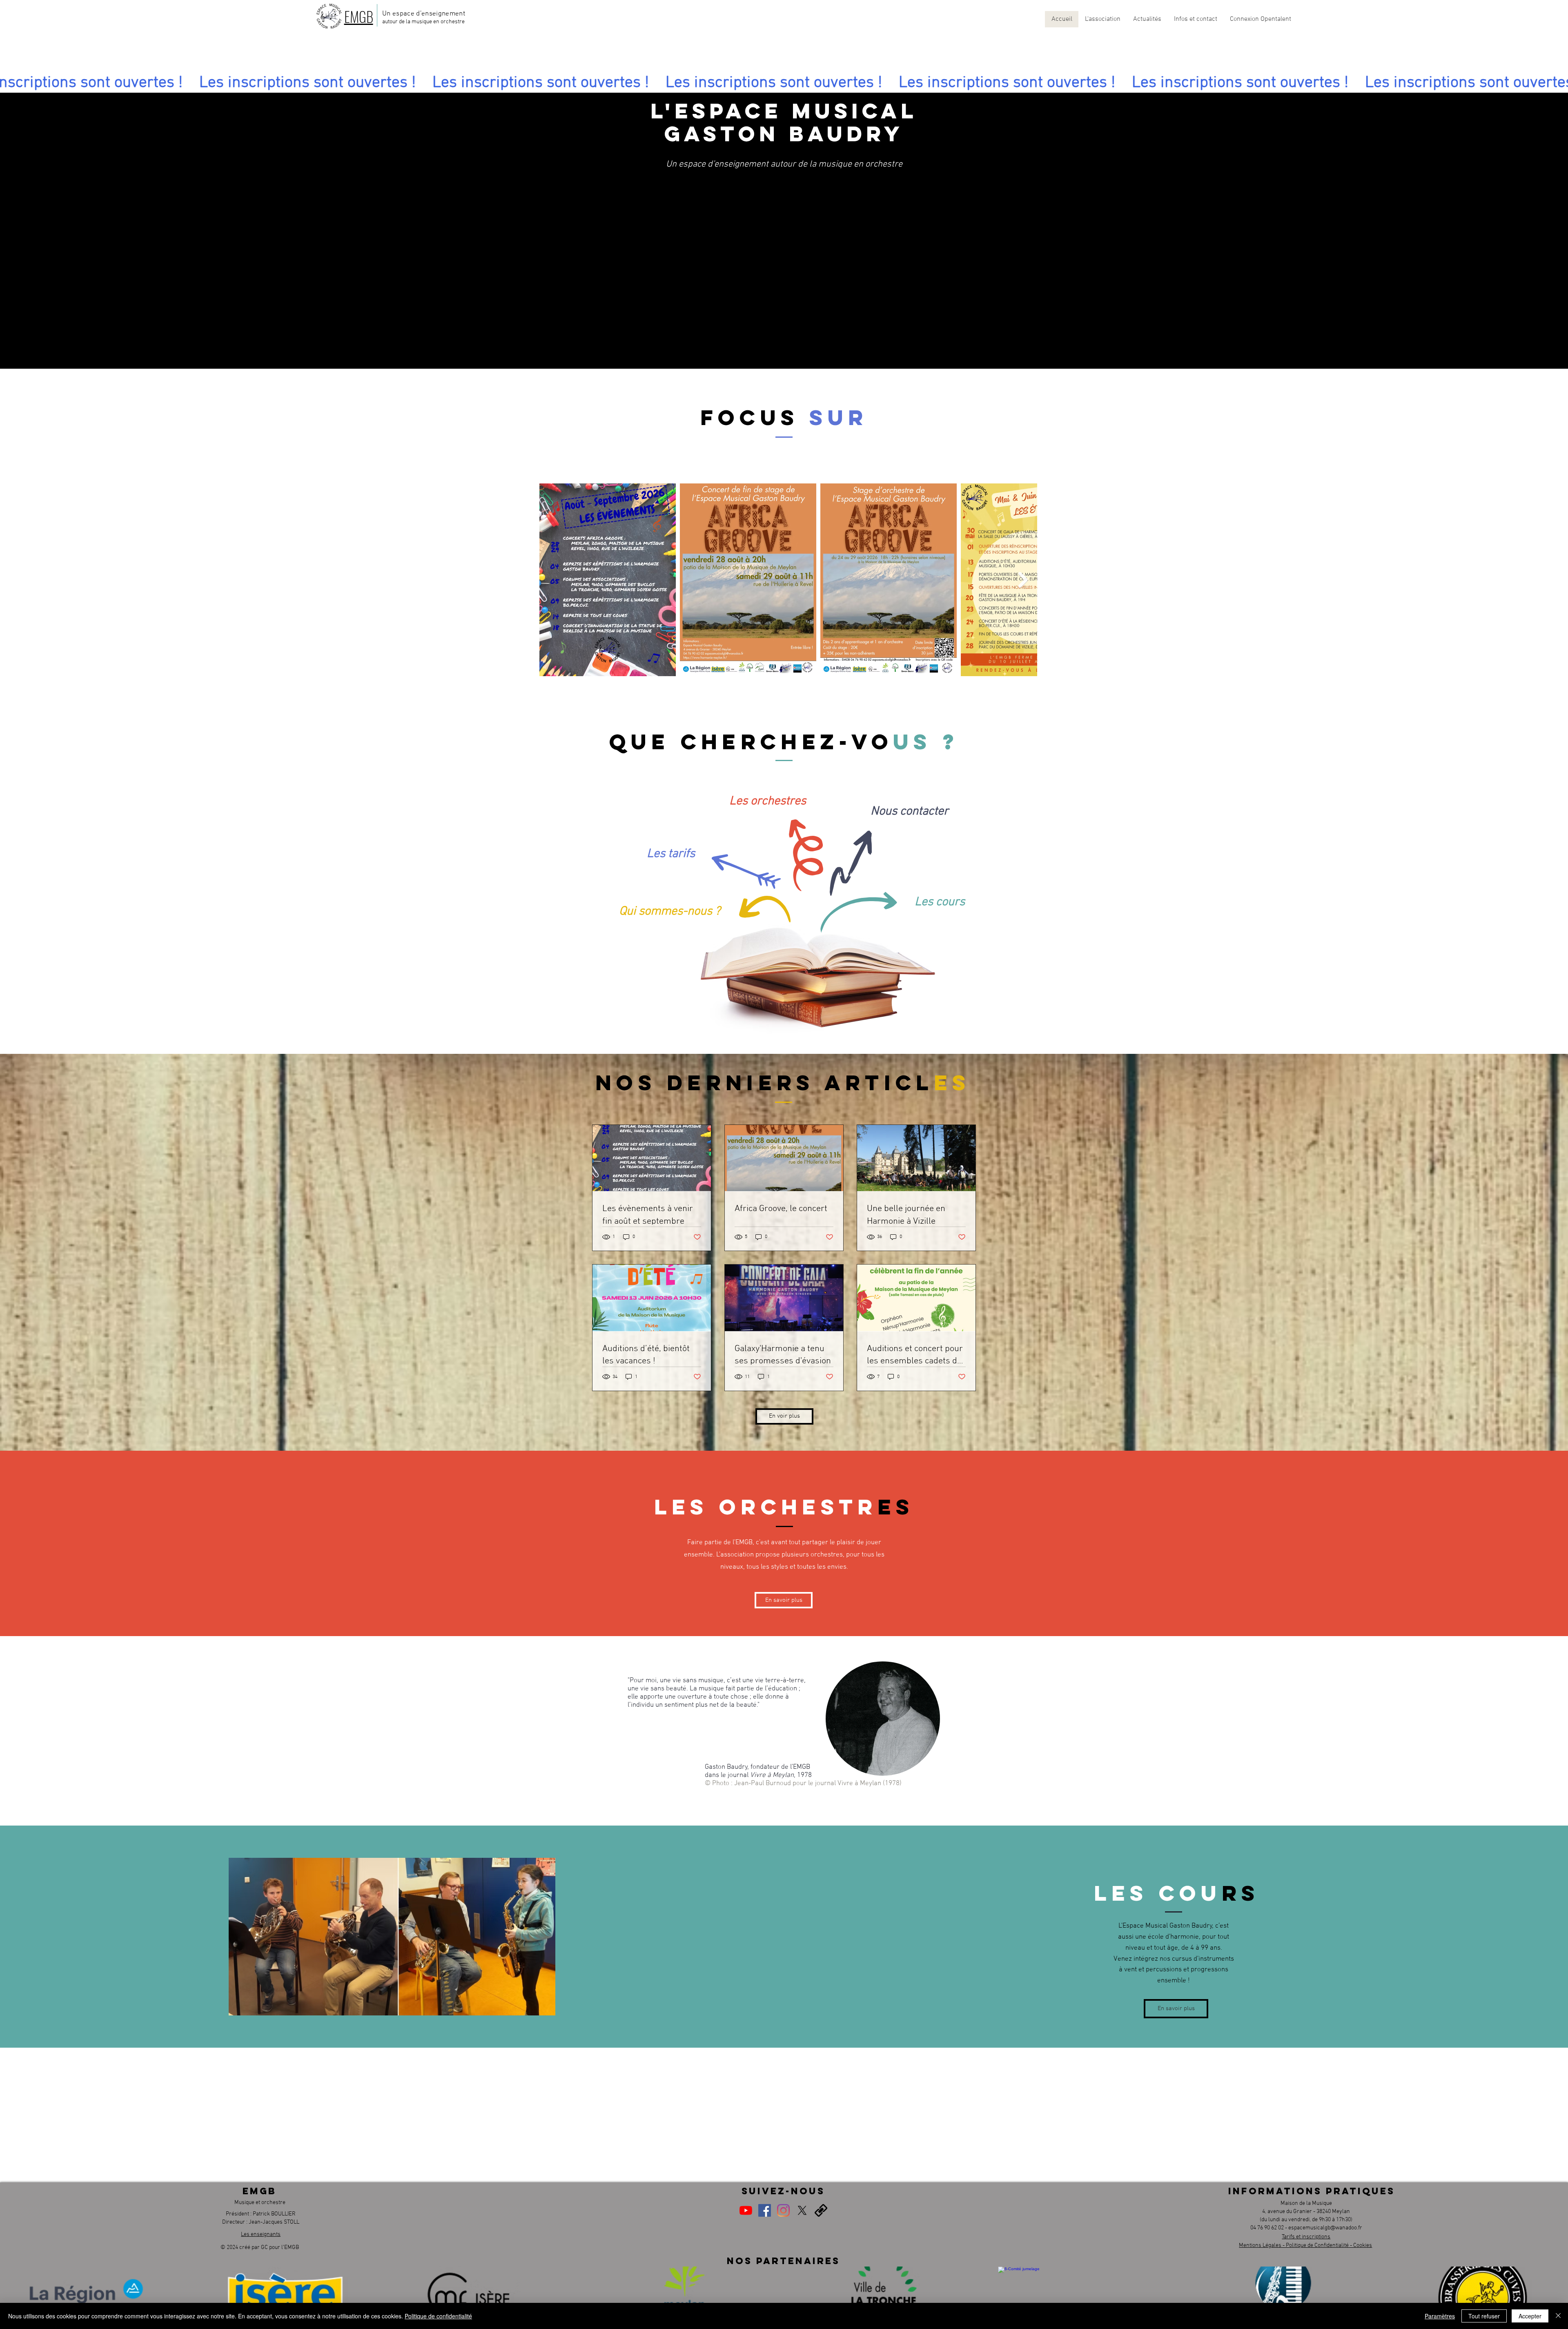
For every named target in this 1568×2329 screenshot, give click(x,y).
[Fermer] (1558, 2316)
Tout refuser (1484, 2316)
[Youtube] (746, 2210)
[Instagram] (783, 2210)
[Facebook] (765, 2210)
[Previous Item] (553, 580)
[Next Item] (1023, 580)
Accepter (1530, 2316)
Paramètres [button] (1440, 2316)
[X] (802, 2210)
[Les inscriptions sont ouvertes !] (784, 83)
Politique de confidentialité (438, 2316)
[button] (1102, 19)
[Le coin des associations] (821, 2210)
